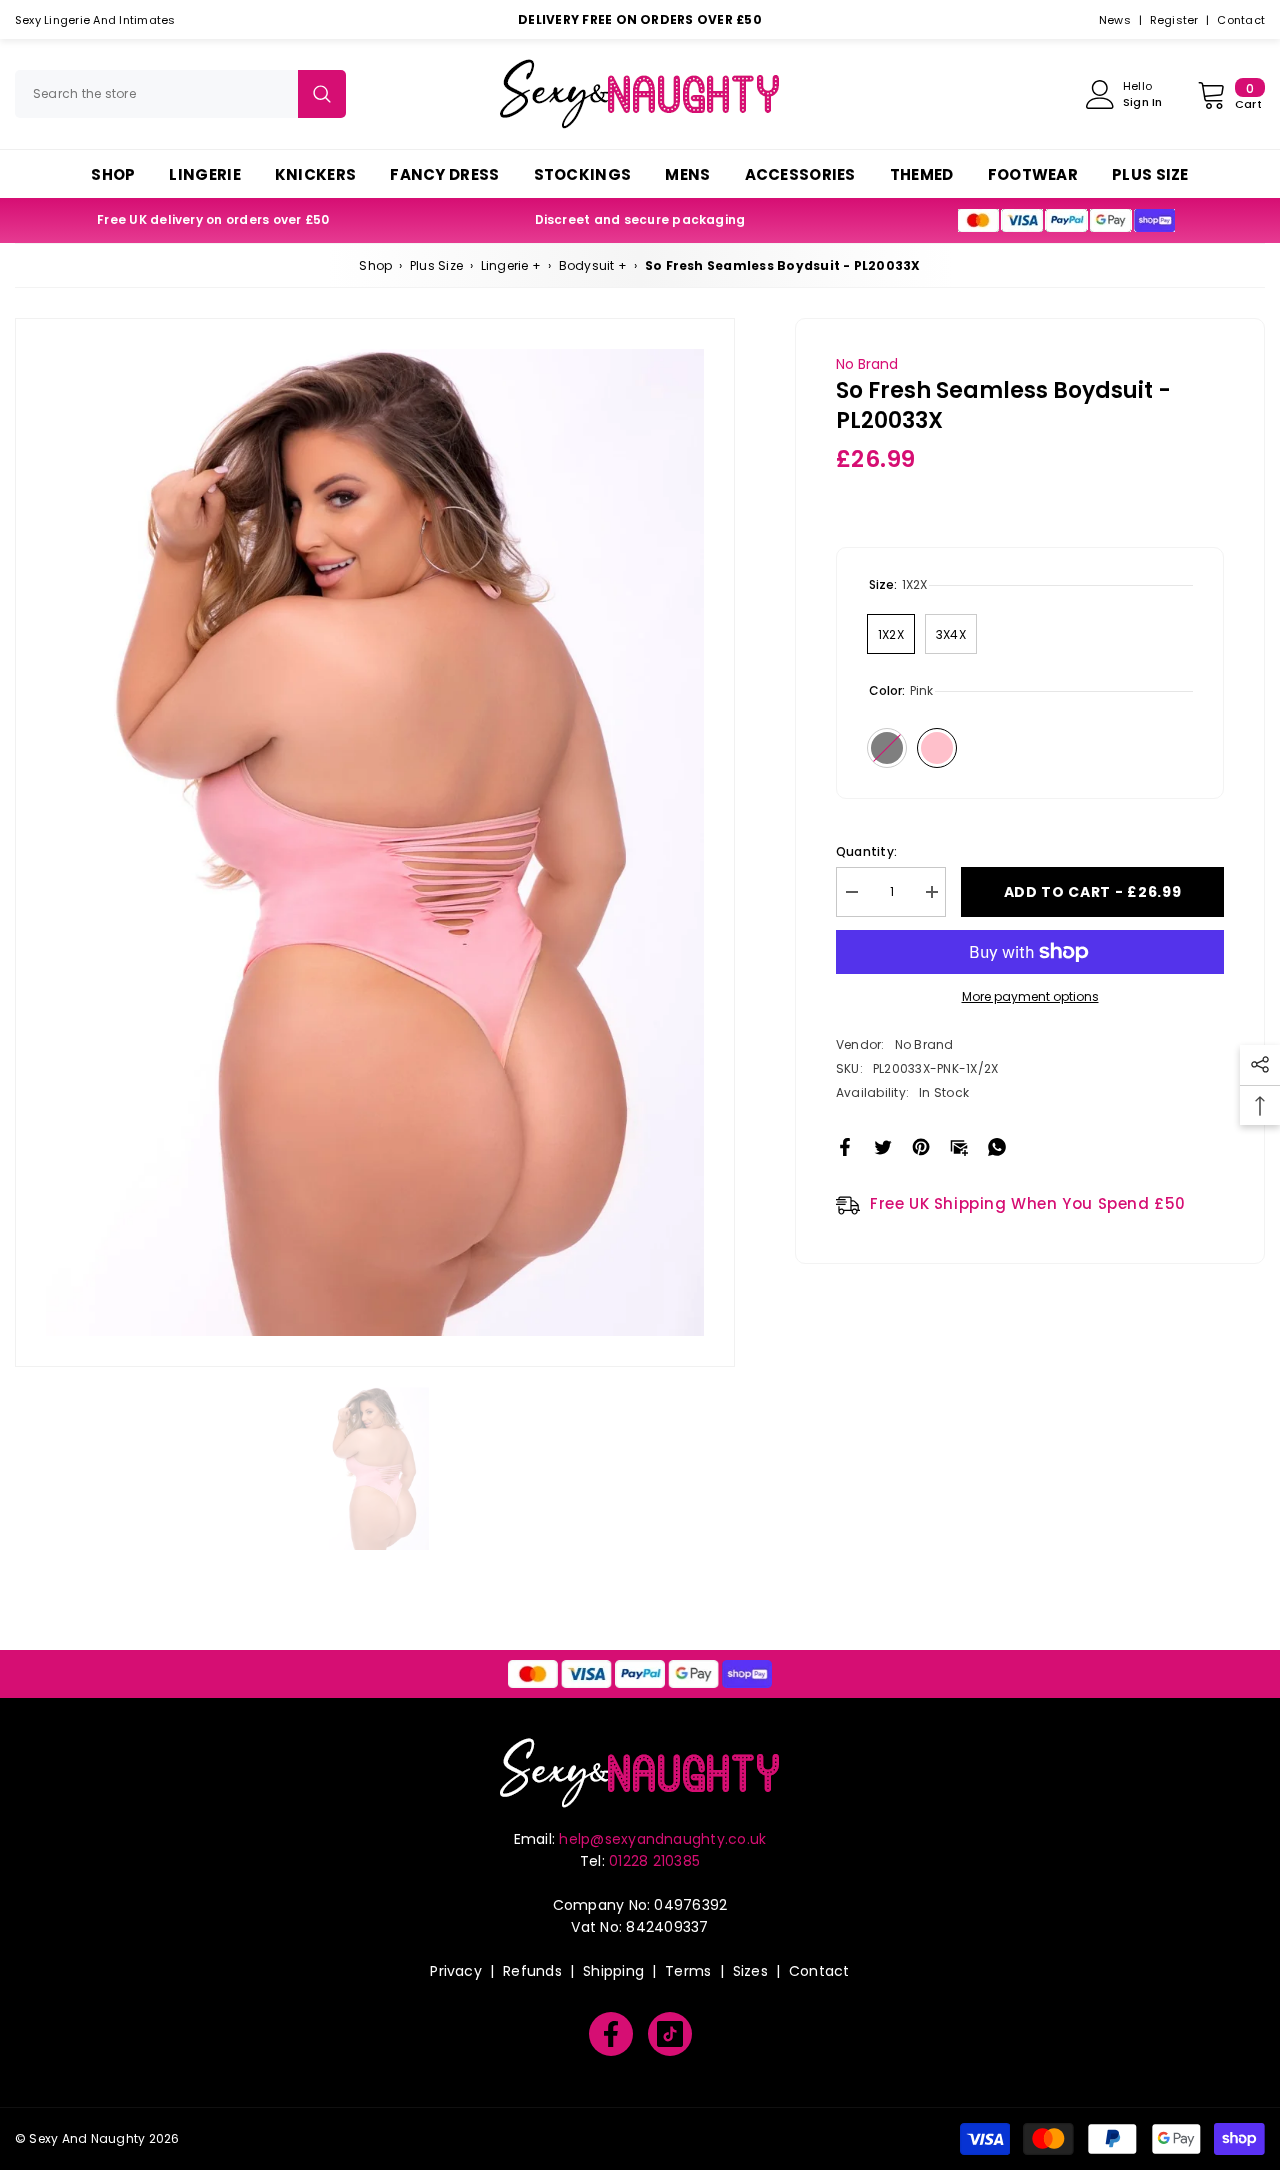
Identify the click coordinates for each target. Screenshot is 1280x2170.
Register (1174, 20)
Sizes (750, 1971)
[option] (375, 842)
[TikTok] (670, 2034)
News (1115, 20)
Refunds (532, 1971)
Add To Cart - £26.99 (1093, 892)
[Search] (180, 94)
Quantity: (866, 851)
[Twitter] (883, 1145)
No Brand (867, 364)
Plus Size (436, 265)
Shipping (613, 1971)
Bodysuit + (593, 265)
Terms (688, 1971)
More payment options (1030, 996)
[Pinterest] (921, 1145)
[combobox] (156, 94)
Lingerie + (511, 265)
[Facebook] (845, 1145)
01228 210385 (654, 1861)
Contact (1241, 20)
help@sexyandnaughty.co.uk (662, 1839)
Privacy (456, 1971)
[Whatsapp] (997, 1145)
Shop (375, 265)
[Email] (959, 1145)
